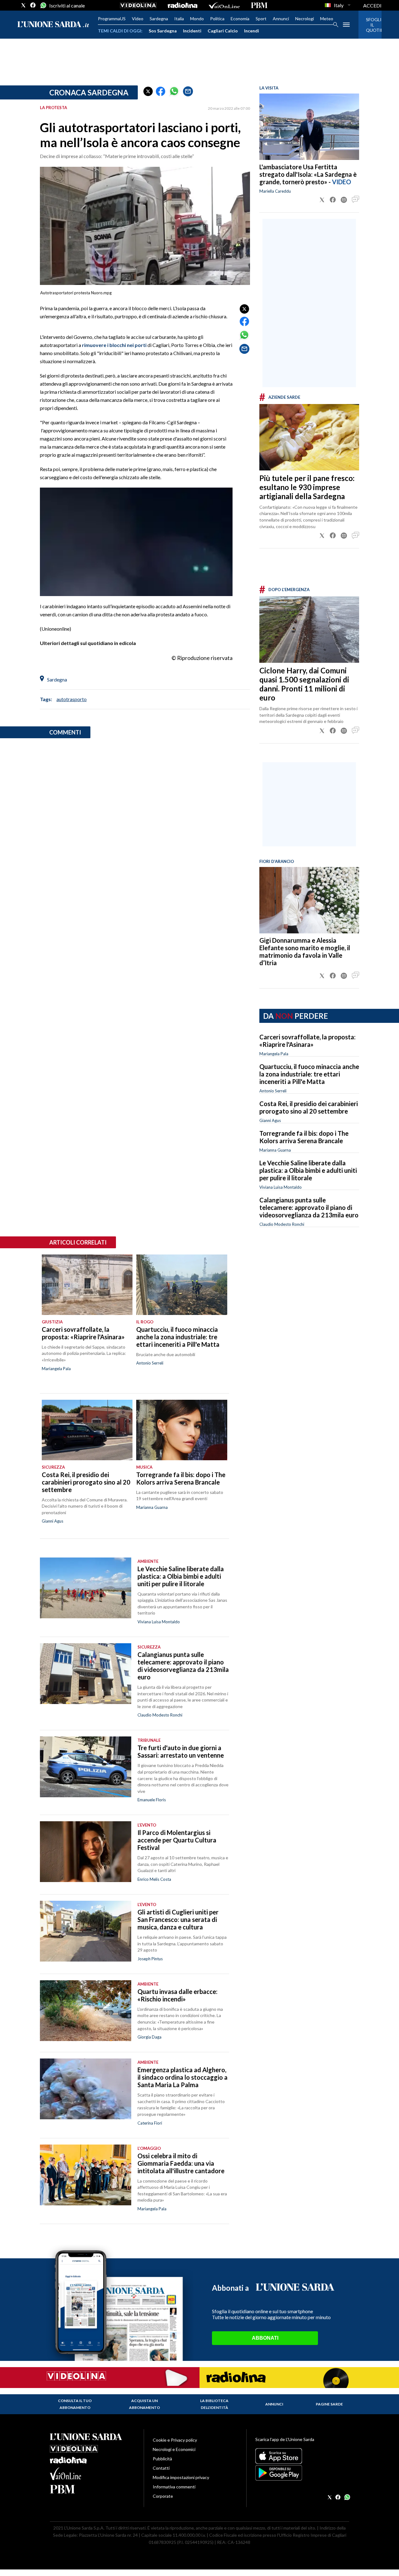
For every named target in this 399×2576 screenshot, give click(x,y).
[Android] (302, 2473)
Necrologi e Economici (174, 2449)
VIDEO (341, 182)
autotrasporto (72, 699)
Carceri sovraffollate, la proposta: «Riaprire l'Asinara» (308, 1041)
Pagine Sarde (329, 2404)
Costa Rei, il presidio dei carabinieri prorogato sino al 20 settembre (309, 1107)
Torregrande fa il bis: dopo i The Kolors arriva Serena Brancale (304, 1137)
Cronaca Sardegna (89, 92)
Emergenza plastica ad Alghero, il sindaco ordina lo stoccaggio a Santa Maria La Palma (183, 2077)
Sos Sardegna (163, 31)
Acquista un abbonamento (144, 2404)
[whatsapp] (43, 5)
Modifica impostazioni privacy (181, 2477)
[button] (148, 91)
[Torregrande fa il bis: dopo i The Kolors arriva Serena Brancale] (182, 1430)
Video (138, 19)
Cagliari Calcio (223, 31)
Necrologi (305, 19)
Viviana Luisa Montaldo (281, 1187)
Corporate (163, 2496)
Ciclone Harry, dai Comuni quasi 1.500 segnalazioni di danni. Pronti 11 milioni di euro (304, 684)
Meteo (327, 19)
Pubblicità (162, 2459)
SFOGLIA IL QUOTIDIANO (370, 25)
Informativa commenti (174, 2487)
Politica (217, 19)
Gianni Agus (270, 1120)
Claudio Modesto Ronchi (282, 1224)
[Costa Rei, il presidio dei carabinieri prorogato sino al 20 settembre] (87, 1430)
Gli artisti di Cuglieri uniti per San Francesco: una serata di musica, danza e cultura (178, 1919)
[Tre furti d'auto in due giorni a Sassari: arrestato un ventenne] (86, 1767)
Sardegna (159, 19)
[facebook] (33, 5)
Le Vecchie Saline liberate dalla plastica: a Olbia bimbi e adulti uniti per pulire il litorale (308, 1170)
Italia (179, 19)
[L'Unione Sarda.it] (53, 25)
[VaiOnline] (224, 5)
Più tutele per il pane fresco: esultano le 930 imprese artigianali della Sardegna (307, 487)
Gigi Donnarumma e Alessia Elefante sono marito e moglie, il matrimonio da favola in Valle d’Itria (305, 951)
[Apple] (302, 2456)
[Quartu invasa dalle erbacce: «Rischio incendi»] (86, 2011)
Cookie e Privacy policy (175, 2440)
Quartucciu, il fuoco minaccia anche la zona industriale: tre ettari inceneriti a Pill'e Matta (309, 1074)
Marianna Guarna (275, 1150)
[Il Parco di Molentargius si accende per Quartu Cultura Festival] (86, 1852)
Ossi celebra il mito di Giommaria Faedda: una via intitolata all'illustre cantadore (181, 2163)
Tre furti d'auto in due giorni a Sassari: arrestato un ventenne (181, 1751)
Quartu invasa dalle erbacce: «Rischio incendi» (178, 1995)
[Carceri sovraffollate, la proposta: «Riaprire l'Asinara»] (87, 1285)
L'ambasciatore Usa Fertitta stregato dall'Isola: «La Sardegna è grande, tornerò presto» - (308, 174)
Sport (261, 19)
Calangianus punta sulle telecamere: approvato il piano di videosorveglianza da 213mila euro (309, 1207)
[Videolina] (138, 5)
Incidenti (192, 31)
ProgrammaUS (112, 19)
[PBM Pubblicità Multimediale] (259, 5)
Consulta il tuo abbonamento (75, 2404)
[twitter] (23, 5)
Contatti (161, 2468)
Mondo (197, 19)
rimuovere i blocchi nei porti (114, 345)
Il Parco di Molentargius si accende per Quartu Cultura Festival (177, 1840)
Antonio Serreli (273, 1091)
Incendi (252, 31)
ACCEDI (372, 5)
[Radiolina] (183, 5)
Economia (240, 19)
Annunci (281, 19)
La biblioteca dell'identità (214, 2404)
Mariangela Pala (274, 1054)
